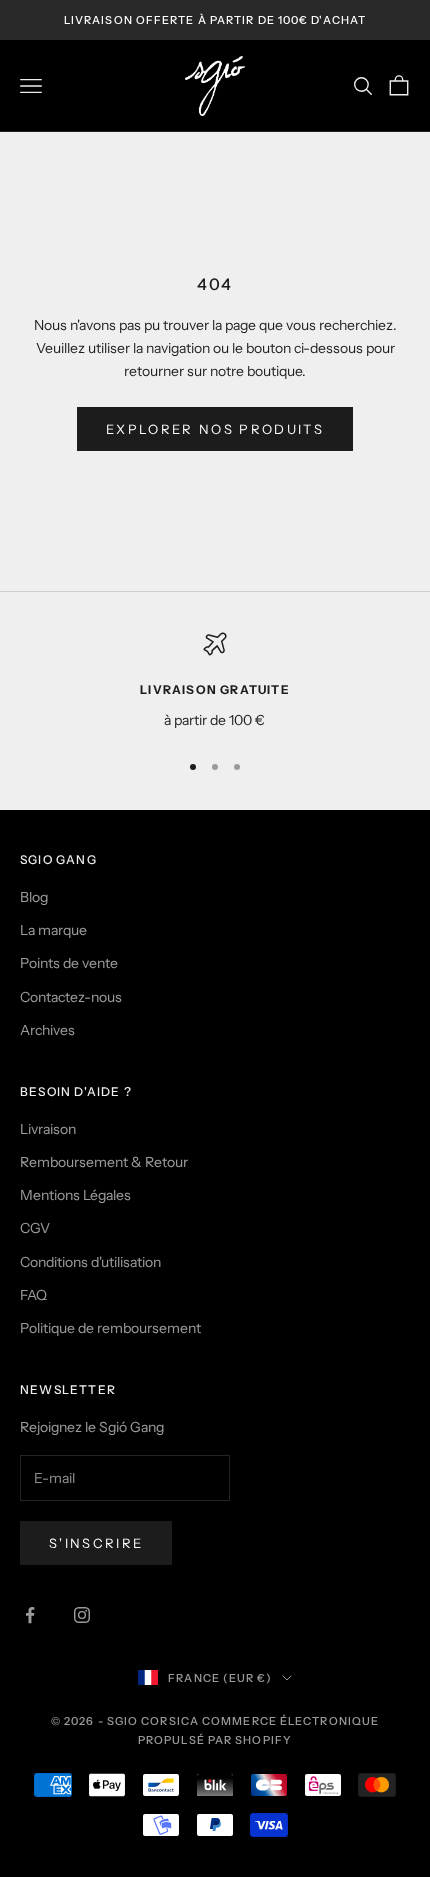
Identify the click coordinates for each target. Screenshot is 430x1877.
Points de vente (69, 963)
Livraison (48, 1129)
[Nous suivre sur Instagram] (82, 1615)
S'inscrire (96, 1543)
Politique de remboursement (110, 1328)
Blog (34, 897)
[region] (215, 681)
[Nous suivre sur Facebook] (30, 1615)
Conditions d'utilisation (90, 1262)
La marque (53, 930)
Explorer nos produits (215, 429)
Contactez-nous (71, 997)
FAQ (33, 1295)
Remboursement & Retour (104, 1162)
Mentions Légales (75, 1195)
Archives (47, 1030)
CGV (35, 1228)
